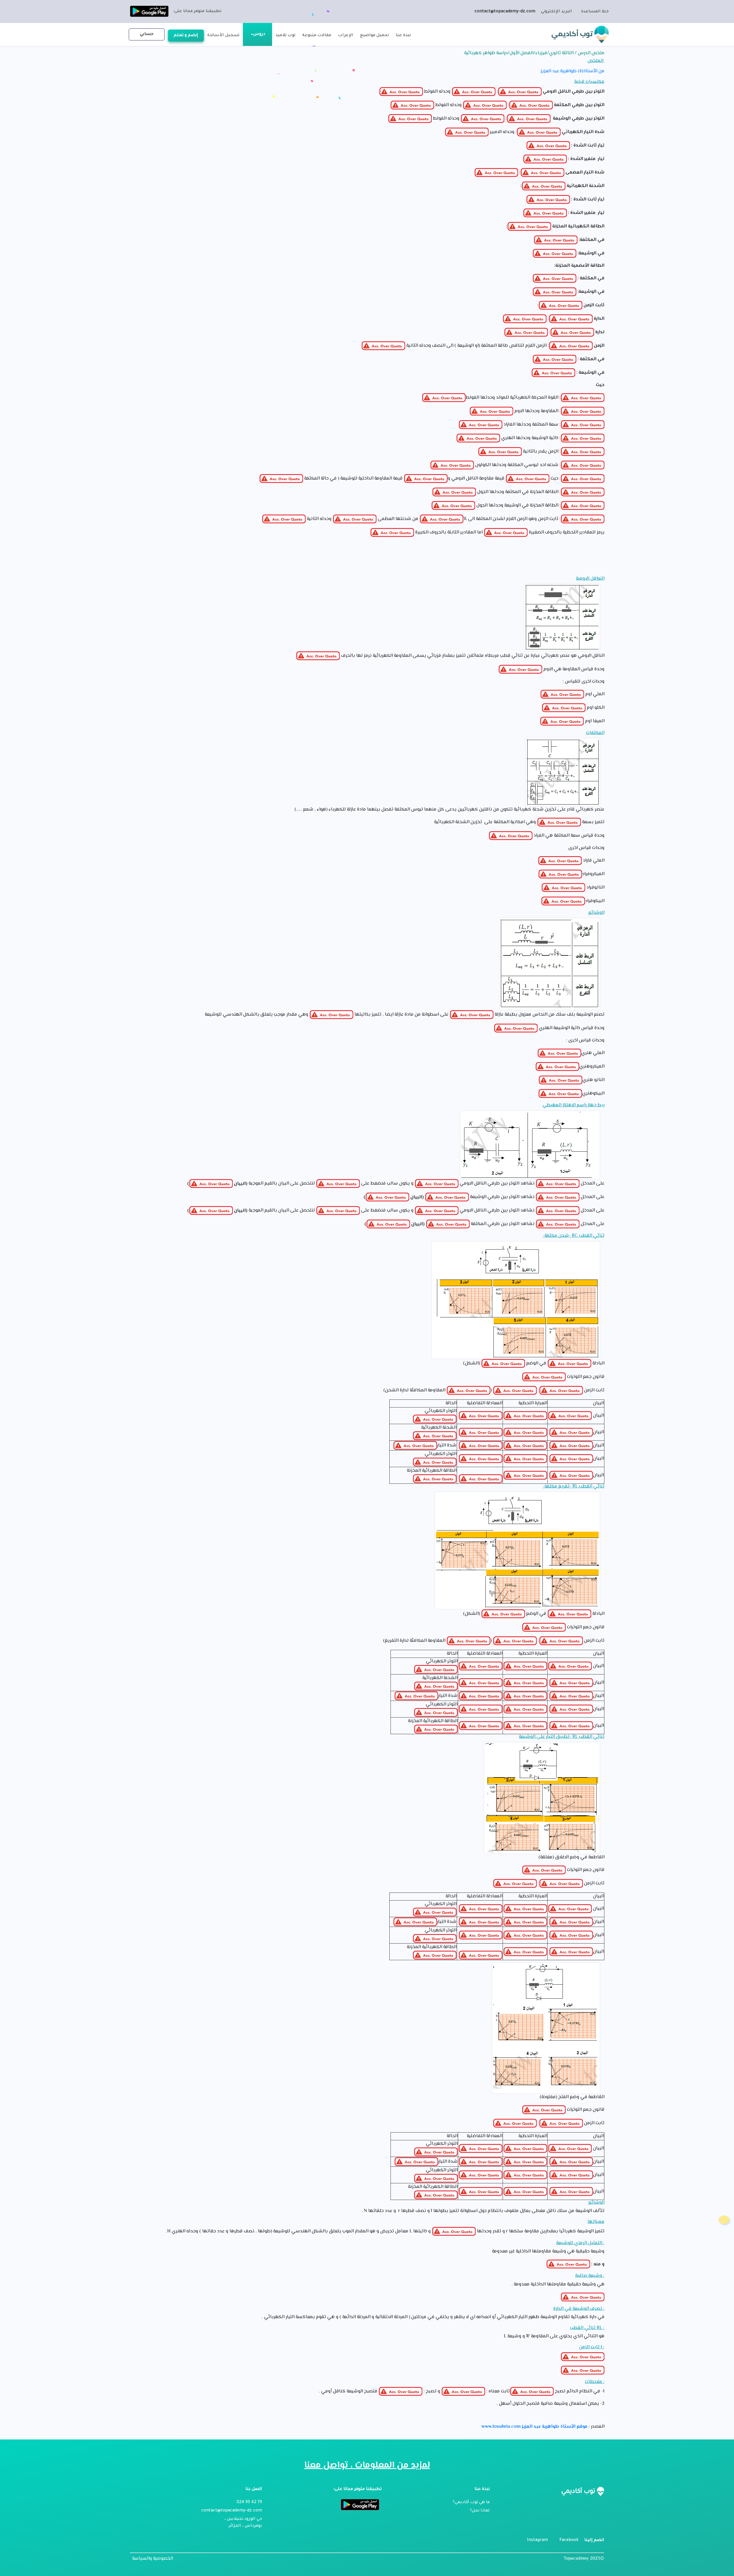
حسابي (147, 34)
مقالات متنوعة (317, 36)
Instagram (537, 2540)
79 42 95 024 (249, 2503)
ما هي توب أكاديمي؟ (471, 2503)
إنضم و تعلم (186, 36)
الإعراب (346, 36)
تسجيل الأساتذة (223, 36)
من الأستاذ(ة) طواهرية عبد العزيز (572, 71)
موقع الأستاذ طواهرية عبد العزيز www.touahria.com (534, 2427)
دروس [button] (259, 34)
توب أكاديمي (573, 34)
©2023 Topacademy (584, 2559)
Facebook (569, 2540)
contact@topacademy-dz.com (505, 12)
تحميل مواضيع (374, 36)
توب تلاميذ (285, 36)
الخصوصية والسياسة (153, 2559)
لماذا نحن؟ (480, 2511)
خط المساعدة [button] (595, 12)
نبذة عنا (403, 36)
